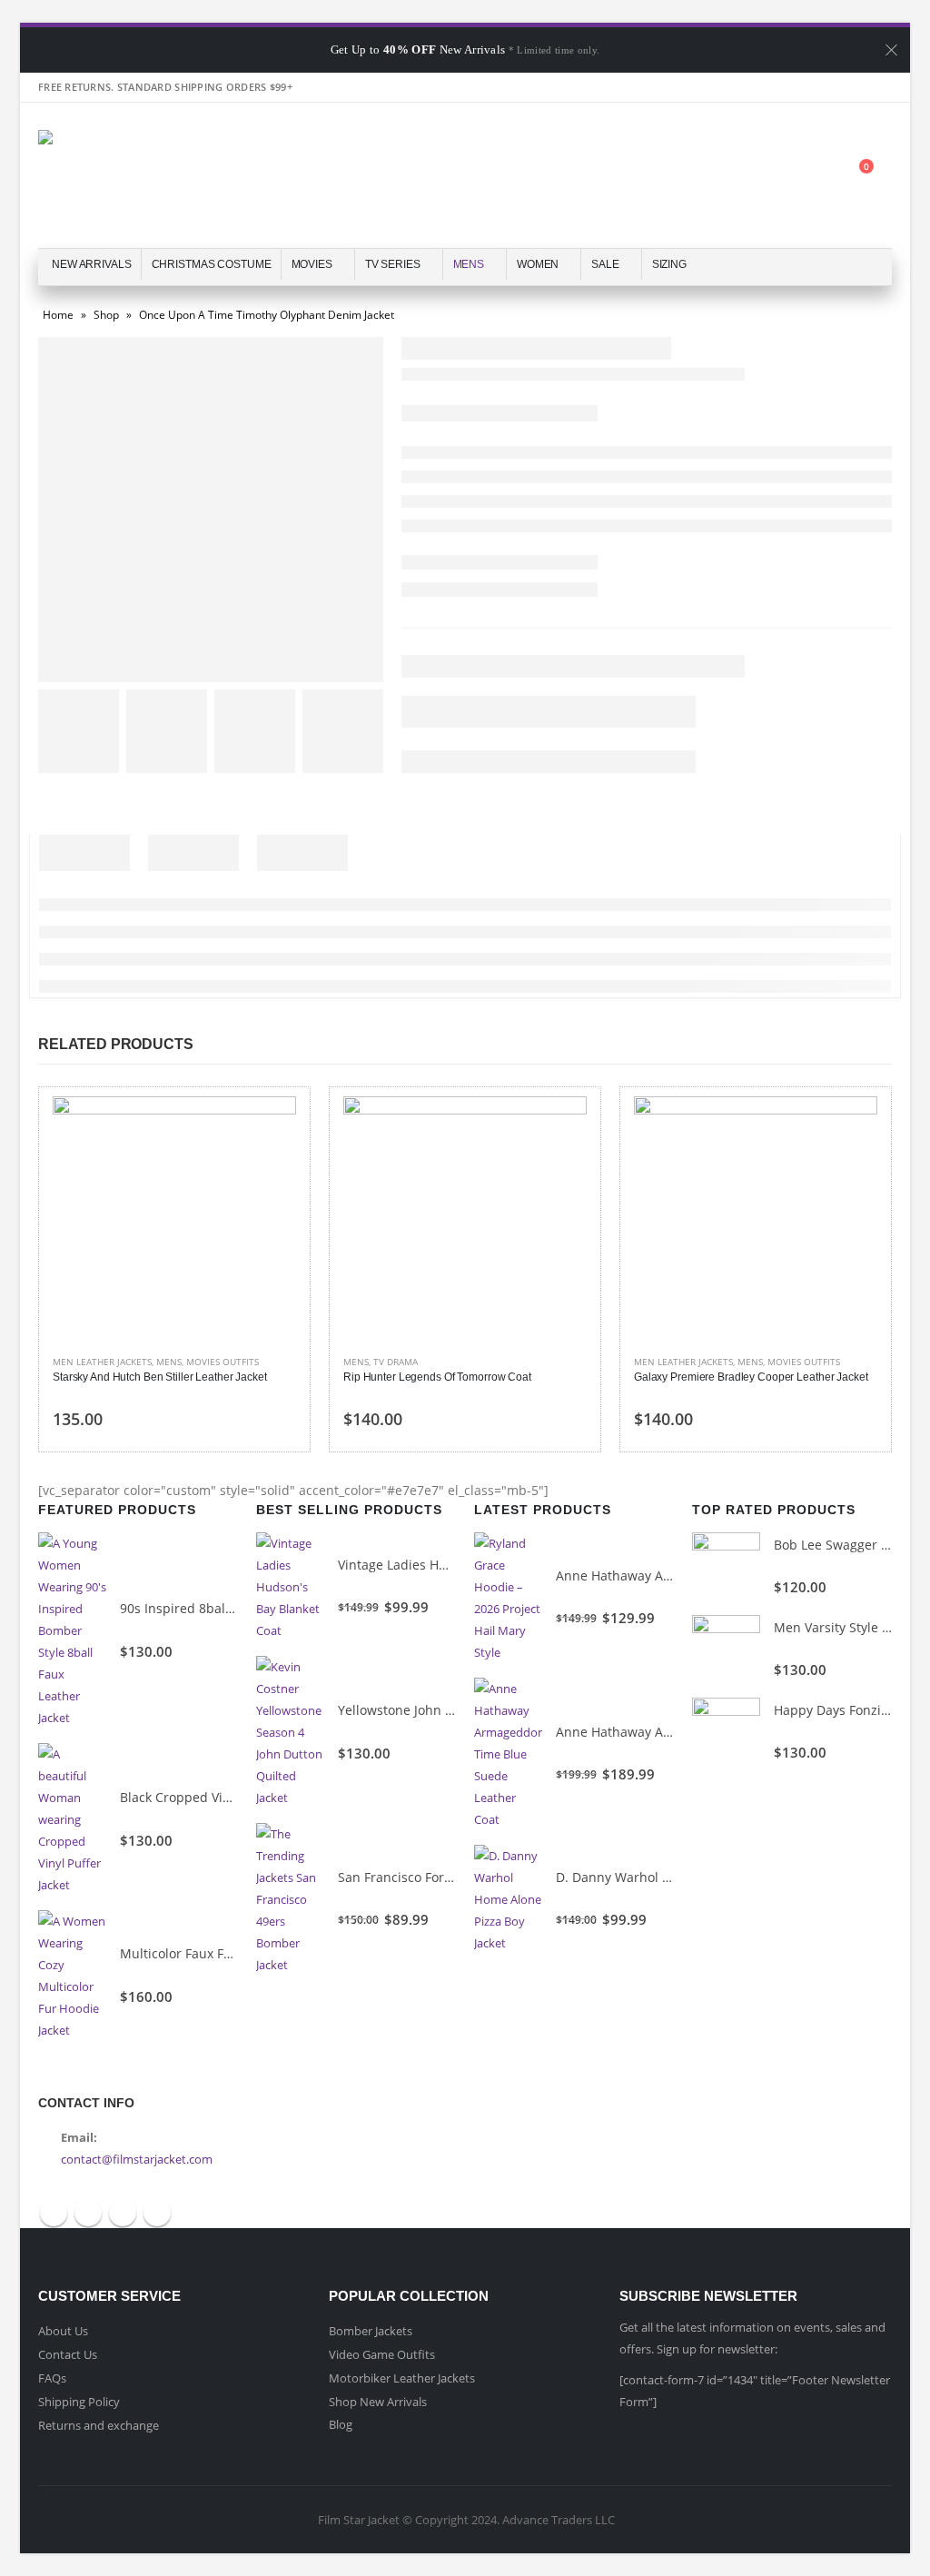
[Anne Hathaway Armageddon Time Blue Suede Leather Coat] (508, 1754)
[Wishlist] (815, 176)
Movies (312, 264)
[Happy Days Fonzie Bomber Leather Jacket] (726, 1732)
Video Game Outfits (382, 2354)
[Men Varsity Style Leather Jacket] (726, 1649)
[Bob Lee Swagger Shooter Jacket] (726, 1566)
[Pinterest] (846, 87)
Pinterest (123, 2213)
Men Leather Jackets (102, 1362)
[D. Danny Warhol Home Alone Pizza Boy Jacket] (508, 1899)
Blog (341, 2424)
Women (538, 264)
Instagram (157, 2213)
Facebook (54, 2213)
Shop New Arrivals (378, 2402)
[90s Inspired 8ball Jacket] (72, 1630)
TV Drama (396, 1362)
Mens (469, 264)
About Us (63, 2331)
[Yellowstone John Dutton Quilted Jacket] (290, 1732)
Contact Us (68, 2354)
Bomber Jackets (371, 2331)
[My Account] (770, 176)
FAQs (52, 2378)
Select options (266, 1126)
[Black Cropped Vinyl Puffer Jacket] (72, 1819)
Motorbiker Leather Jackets (402, 2378)
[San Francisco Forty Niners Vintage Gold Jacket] (290, 1899)
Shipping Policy (79, 2402)
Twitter (88, 2213)
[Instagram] (877, 87)
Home (58, 315)
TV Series (393, 264)
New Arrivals (92, 264)
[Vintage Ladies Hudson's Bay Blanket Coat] (290, 1587)
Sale (605, 264)
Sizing (669, 264)
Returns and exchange (99, 2425)
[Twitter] (813, 87)
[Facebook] (781, 87)
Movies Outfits (223, 1362)
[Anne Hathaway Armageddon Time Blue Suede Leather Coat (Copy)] (508, 1598)
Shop (106, 315)
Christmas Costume (212, 264)
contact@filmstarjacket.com (137, 2159)
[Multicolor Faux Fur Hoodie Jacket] (72, 1976)
